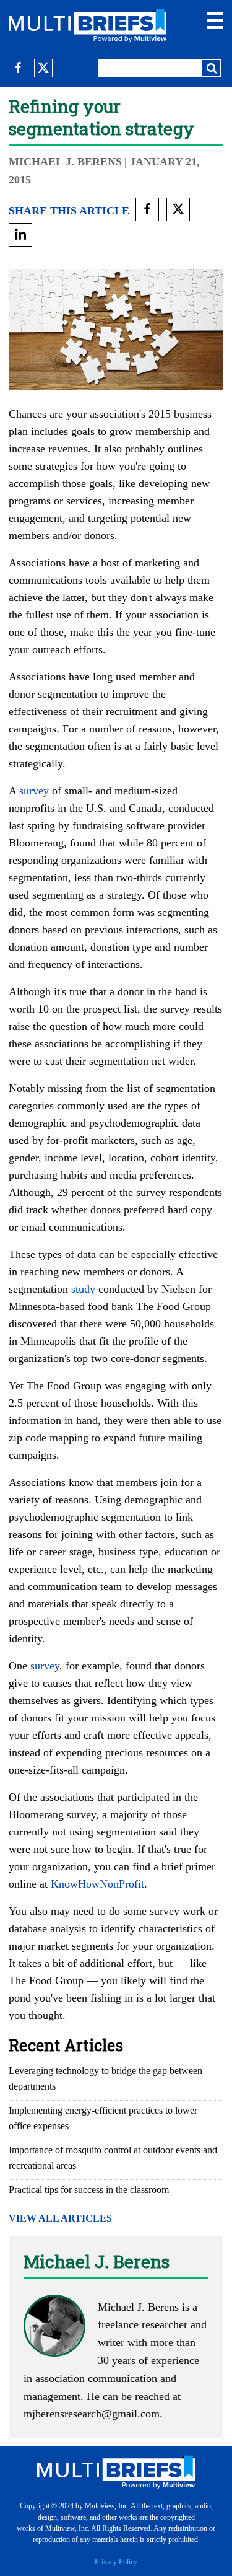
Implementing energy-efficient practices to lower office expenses (103, 2118)
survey (34, 791)
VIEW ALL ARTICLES (60, 2218)
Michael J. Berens (65, 162)
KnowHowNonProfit (97, 1884)
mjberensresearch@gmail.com (92, 2414)
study (83, 1289)
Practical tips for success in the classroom (89, 2190)
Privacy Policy (116, 2562)
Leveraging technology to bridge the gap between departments (105, 2078)
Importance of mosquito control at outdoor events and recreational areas (113, 2158)
